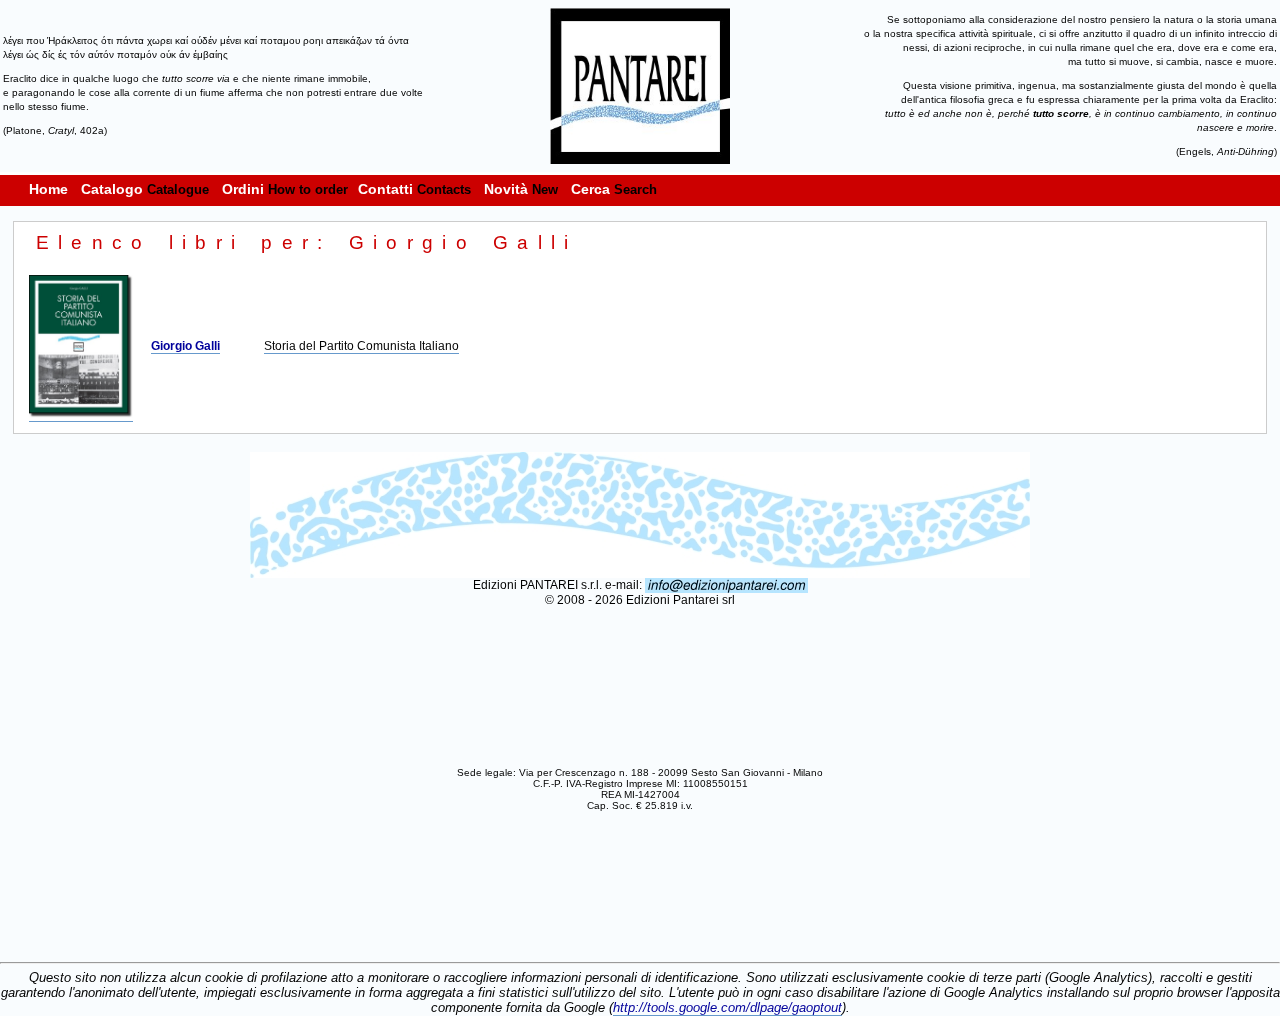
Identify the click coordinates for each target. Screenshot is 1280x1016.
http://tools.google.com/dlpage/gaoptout (727, 1007)
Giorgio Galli (185, 346)
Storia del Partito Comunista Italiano (361, 346)
